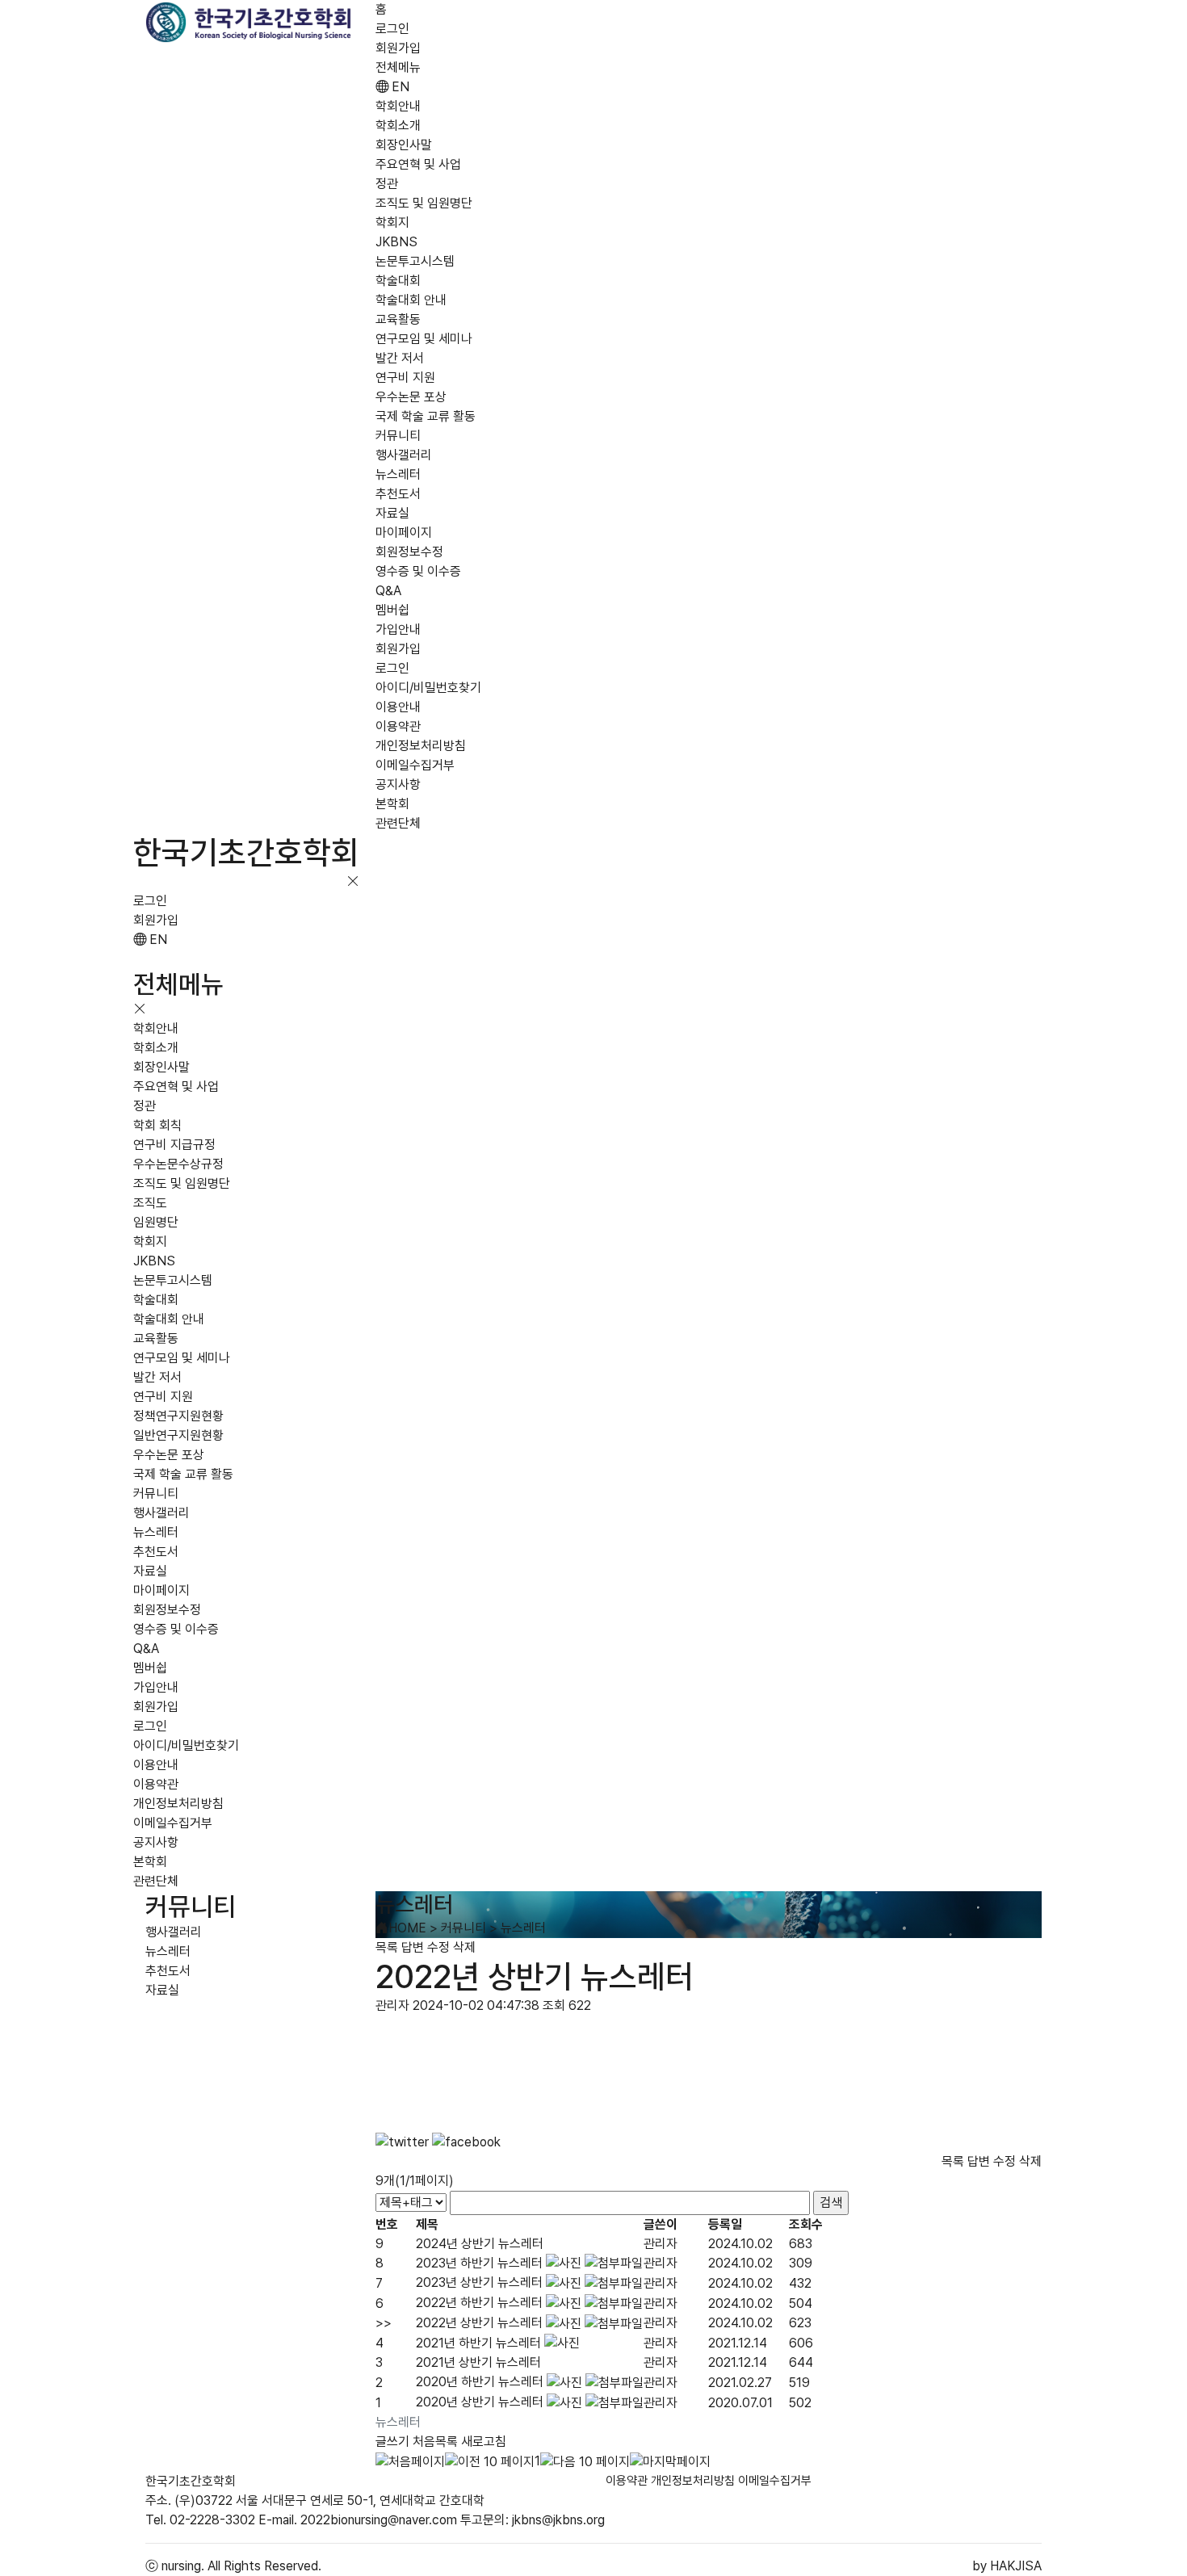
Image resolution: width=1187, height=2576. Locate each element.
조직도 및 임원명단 (424, 203)
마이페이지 (404, 533)
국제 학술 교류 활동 (426, 416)
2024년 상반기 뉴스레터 (480, 2244)
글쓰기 (392, 2442)
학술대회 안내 (411, 300)
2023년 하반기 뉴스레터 (479, 2263)
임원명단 (156, 1222)
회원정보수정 (409, 552)
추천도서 (398, 494)
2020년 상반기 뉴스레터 (480, 2402)
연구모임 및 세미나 (424, 339)
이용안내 (398, 707)
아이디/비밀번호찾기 (428, 688)
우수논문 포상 (411, 397)
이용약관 (398, 726)
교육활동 (398, 319)
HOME (407, 1928)
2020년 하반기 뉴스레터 (480, 2382)
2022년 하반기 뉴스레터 (479, 2303)
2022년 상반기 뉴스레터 (479, 2323)
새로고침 (484, 2442)
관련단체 (398, 823)
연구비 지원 (405, 378)
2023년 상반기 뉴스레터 (479, 2282)
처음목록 (435, 2442)
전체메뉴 (398, 67)
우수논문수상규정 (178, 1164)
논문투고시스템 (415, 261)
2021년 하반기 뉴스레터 (478, 2343)
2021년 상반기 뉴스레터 (478, 2362)
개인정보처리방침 (421, 746)
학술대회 (398, 281)
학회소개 (398, 126)
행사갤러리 (404, 455)
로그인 (392, 29)
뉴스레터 (398, 474)
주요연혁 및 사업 (418, 164)
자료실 (392, 513)
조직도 (150, 1203)
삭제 (464, 1947)
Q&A (388, 591)
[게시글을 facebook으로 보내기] (466, 2142)
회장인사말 (404, 145)
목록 (387, 1947)
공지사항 (398, 785)
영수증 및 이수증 (418, 571)
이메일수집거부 (415, 765)
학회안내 (398, 106)
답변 (413, 1947)
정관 (387, 184)
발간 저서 (400, 358)
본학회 (392, 804)
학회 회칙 (157, 1125)
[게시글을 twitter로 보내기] (402, 2142)
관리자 (661, 2244)
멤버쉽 (392, 610)
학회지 (392, 222)
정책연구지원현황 (178, 1416)
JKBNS (396, 242)
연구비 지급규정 (174, 1145)
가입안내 (398, 629)
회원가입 (398, 48)
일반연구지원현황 (178, 1435)
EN (399, 87)
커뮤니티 (398, 436)
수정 (438, 1947)
